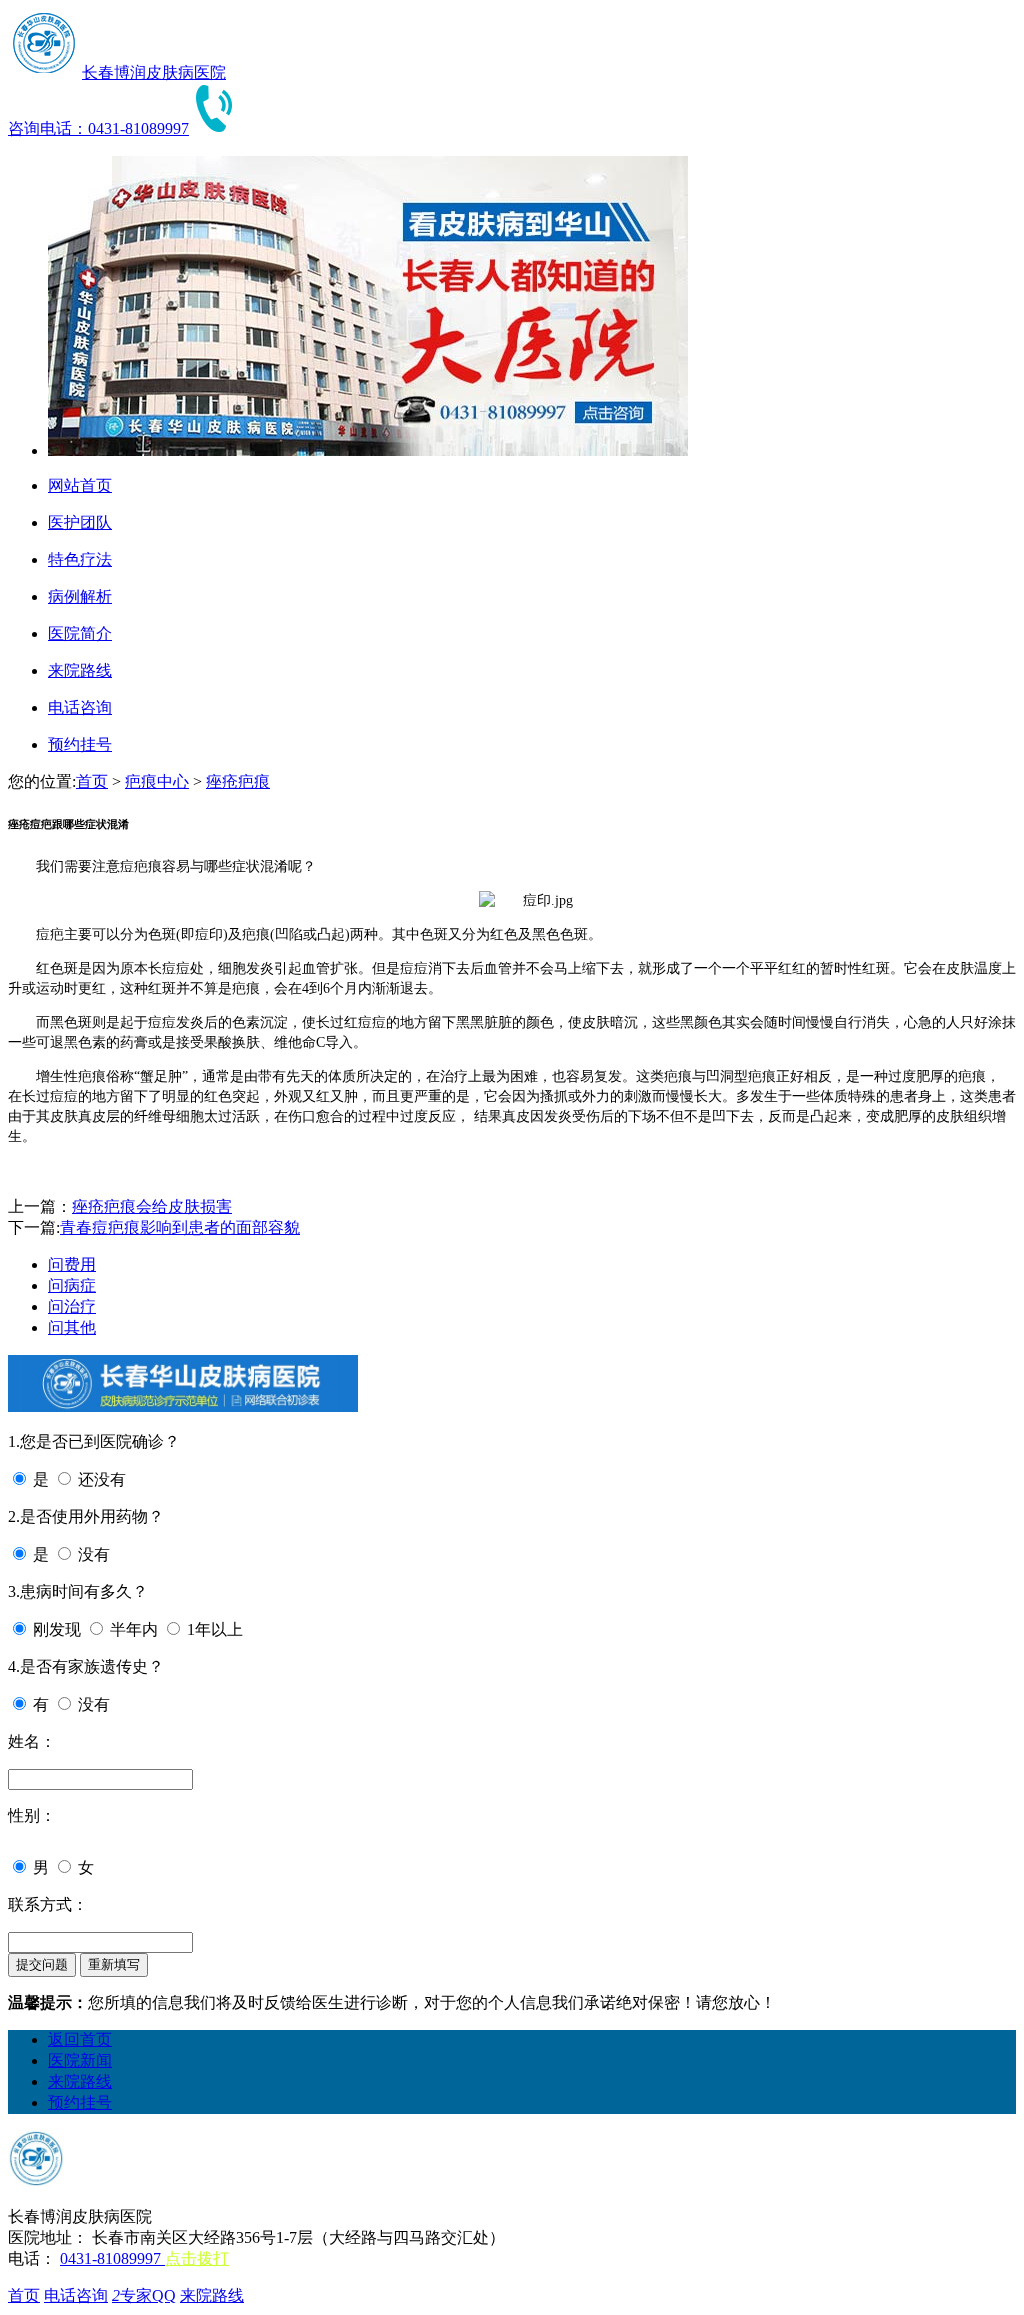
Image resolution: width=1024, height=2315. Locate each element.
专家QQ (144, 2295)
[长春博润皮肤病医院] (43, 72)
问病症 (72, 1285)
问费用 (72, 1264)
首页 (92, 781)
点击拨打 (197, 2258)
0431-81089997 (112, 2258)
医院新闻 (80, 2060)
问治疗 (72, 1306)
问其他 (72, 1327)
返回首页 (80, 2039)
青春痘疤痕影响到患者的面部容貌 (180, 1227)
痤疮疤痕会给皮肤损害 (152, 1206)
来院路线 (80, 2081)
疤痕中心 (157, 781)
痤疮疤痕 (238, 781)
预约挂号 (80, 2102)
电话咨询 (76, 2295)
